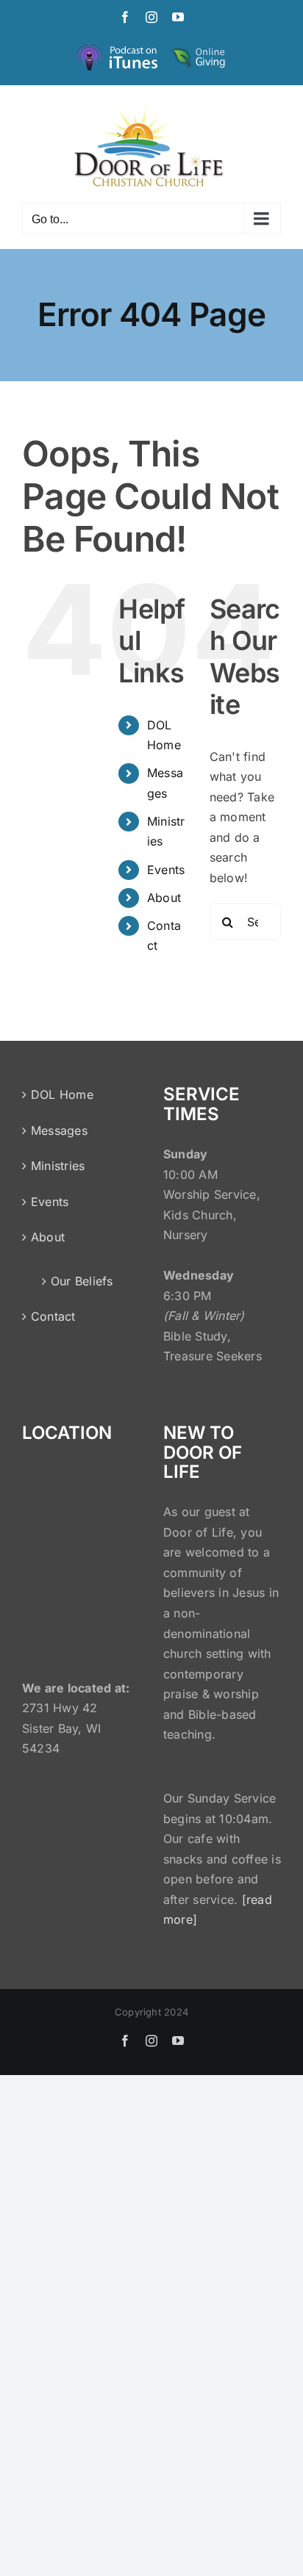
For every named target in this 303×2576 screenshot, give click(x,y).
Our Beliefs (82, 1281)
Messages (59, 1130)
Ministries (58, 1166)
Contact (53, 1316)
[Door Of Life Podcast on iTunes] (118, 48)
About (164, 898)
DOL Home (62, 1094)
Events (166, 870)
